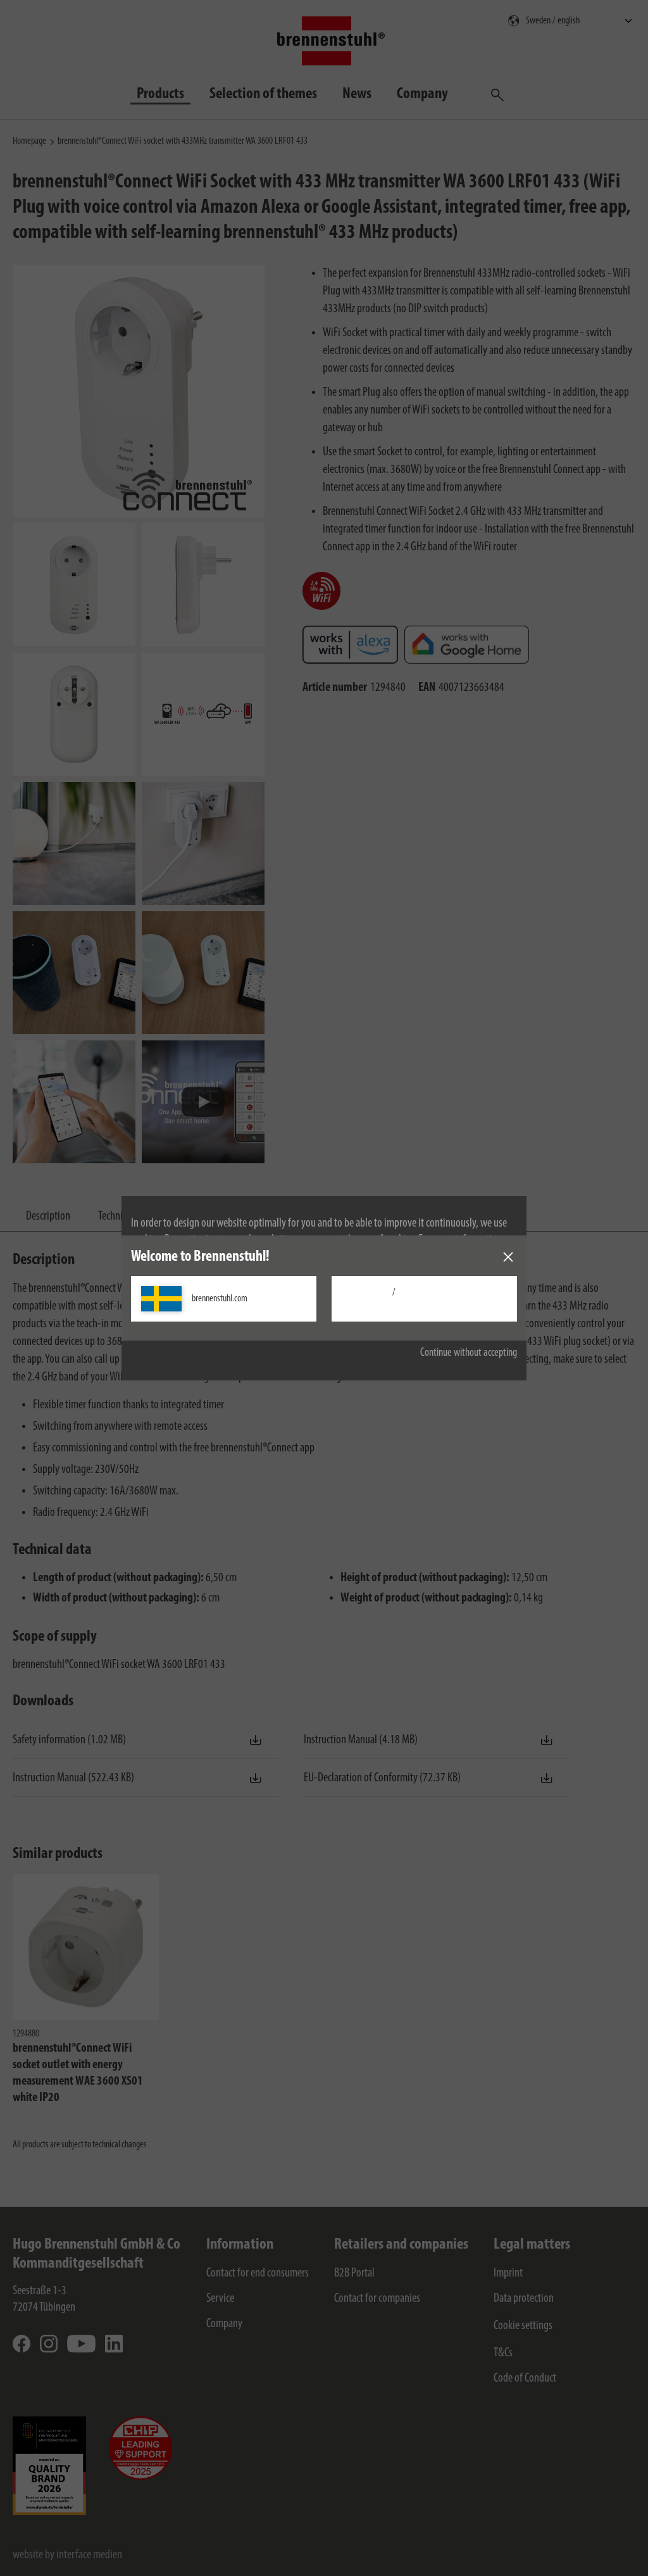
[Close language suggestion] (508, 1257)
